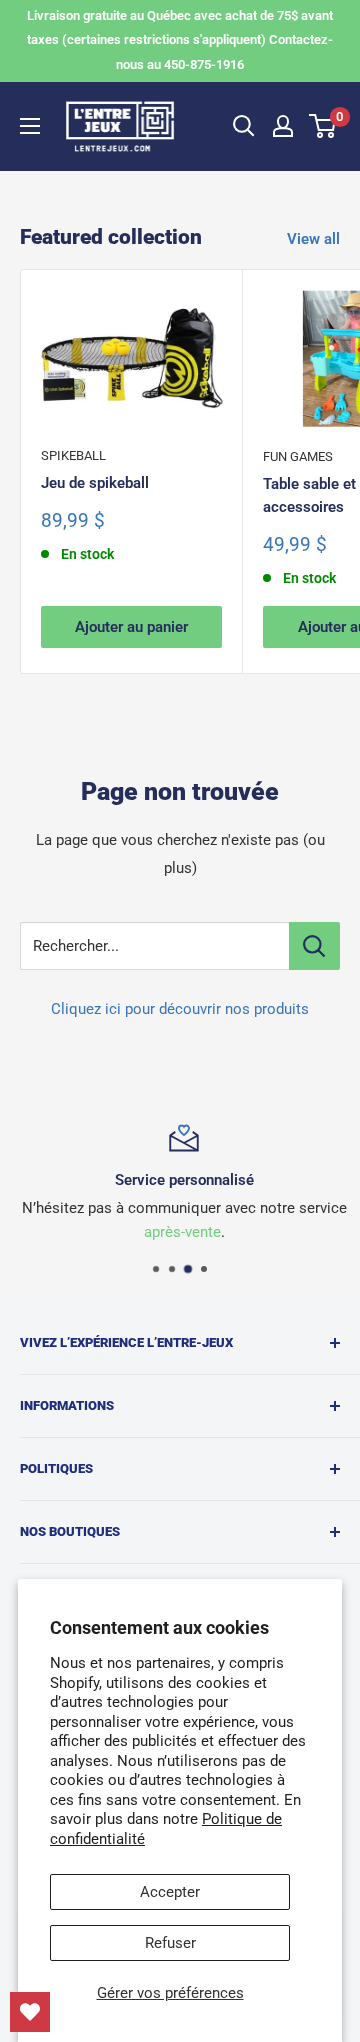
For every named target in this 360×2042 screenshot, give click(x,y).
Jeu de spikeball (95, 483)
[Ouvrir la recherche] (244, 126)
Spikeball (73, 455)
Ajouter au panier (131, 627)
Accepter (170, 1892)
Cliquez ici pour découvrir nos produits (180, 1009)
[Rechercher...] (314, 946)
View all (313, 239)
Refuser (170, 1943)
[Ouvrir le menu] (30, 126)
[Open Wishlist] (30, 2012)
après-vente (178, 1232)
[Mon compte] (283, 126)
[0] (323, 126)
